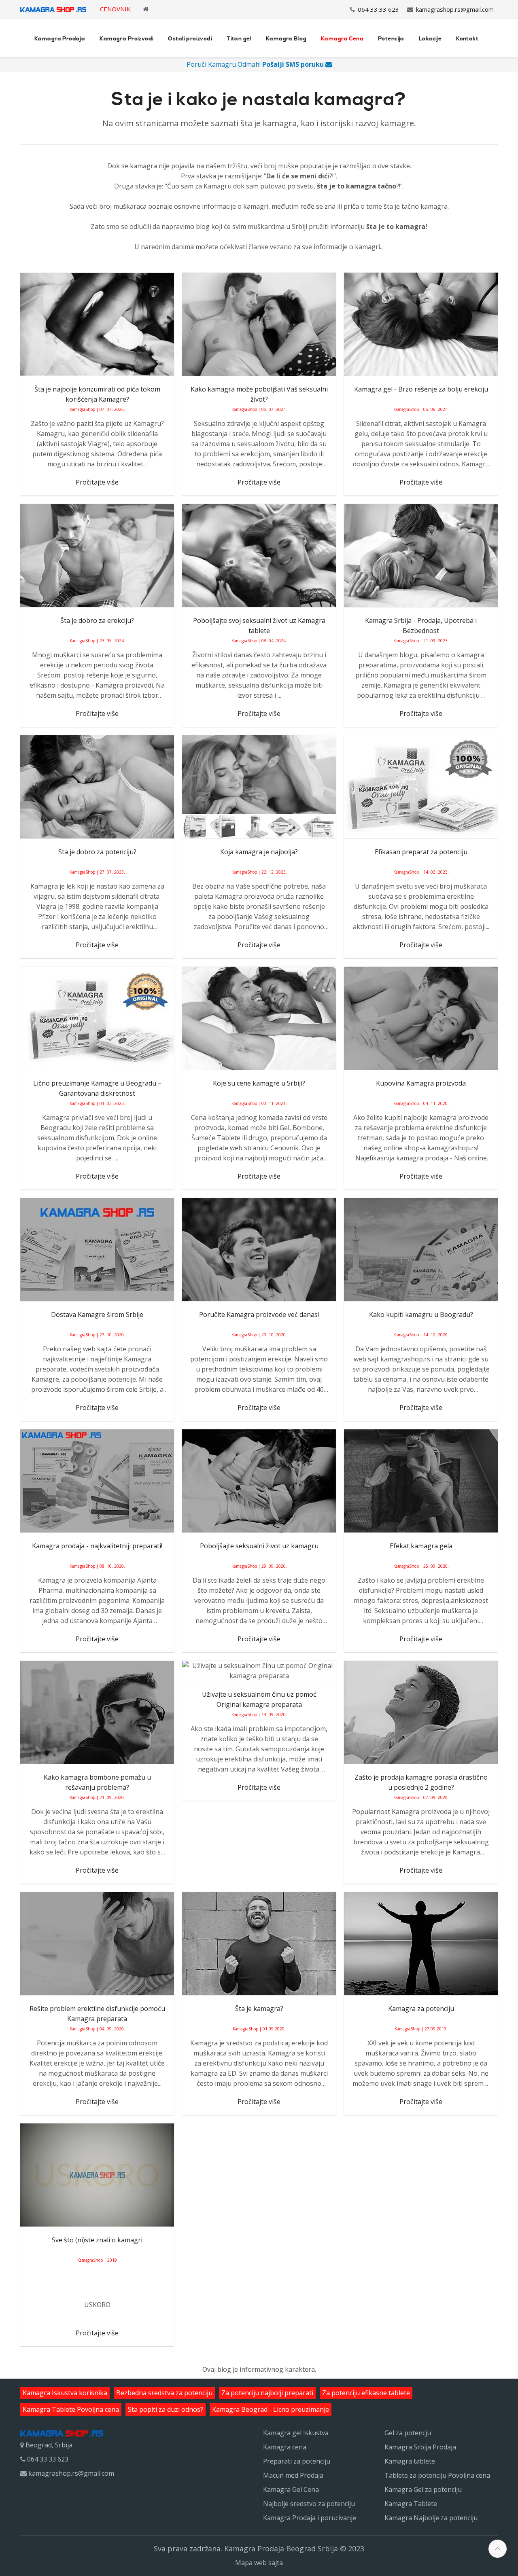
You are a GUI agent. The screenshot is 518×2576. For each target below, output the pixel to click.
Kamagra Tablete (411, 2504)
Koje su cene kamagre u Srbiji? (259, 1083)
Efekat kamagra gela (421, 1546)
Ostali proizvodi (190, 39)
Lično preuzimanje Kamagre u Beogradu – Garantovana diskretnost (97, 1088)
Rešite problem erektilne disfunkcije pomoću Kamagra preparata (97, 2014)
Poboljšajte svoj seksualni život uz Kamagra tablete (259, 625)
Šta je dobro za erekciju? (97, 620)
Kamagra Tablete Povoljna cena (71, 2409)
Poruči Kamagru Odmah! (255, 64)
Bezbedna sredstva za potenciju (164, 2393)
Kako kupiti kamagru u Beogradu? (421, 1314)
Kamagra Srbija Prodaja (420, 2447)
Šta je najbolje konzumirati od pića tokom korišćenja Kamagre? (97, 394)
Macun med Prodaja (293, 2475)
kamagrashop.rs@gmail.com (455, 9)
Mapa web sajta (259, 2563)
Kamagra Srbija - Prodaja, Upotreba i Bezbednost (421, 625)
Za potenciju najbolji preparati (267, 2393)
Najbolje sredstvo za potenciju (309, 2504)
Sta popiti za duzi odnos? (166, 2409)
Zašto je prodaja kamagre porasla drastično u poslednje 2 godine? (421, 1782)
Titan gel (239, 39)
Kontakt (467, 39)
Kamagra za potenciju (421, 2009)
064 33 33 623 (378, 9)
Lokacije (430, 39)
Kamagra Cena (342, 39)
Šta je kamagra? (259, 2009)
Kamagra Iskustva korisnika (65, 2393)
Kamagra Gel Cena (291, 2489)
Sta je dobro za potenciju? (97, 852)
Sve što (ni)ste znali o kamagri (97, 2240)
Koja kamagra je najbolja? (259, 852)
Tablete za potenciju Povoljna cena (437, 2475)
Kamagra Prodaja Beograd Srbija (281, 2548)
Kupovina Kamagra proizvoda (421, 1083)
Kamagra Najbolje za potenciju (431, 2518)
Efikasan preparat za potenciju (421, 852)
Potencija (391, 39)
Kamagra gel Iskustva (296, 2433)
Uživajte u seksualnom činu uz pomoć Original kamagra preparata (259, 1699)
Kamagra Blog (286, 39)
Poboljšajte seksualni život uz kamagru (259, 1546)
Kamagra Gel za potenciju (423, 2489)
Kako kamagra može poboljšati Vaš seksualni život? (259, 394)
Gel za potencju (408, 2433)
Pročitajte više (97, 482)
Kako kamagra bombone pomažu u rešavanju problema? (97, 1782)
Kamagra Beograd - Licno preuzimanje (271, 2409)
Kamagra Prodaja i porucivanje (310, 2518)
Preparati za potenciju (297, 2461)
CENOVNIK (115, 9)
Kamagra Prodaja (60, 39)
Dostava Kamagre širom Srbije (97, 1314)
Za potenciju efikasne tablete (366, 2393)
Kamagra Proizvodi (126, 39)
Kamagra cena (285, 2447)
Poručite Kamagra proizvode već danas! (259, 1314)
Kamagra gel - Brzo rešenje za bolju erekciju (421, 389)
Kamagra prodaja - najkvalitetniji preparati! (97, 1546)
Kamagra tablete (410, 2461)
